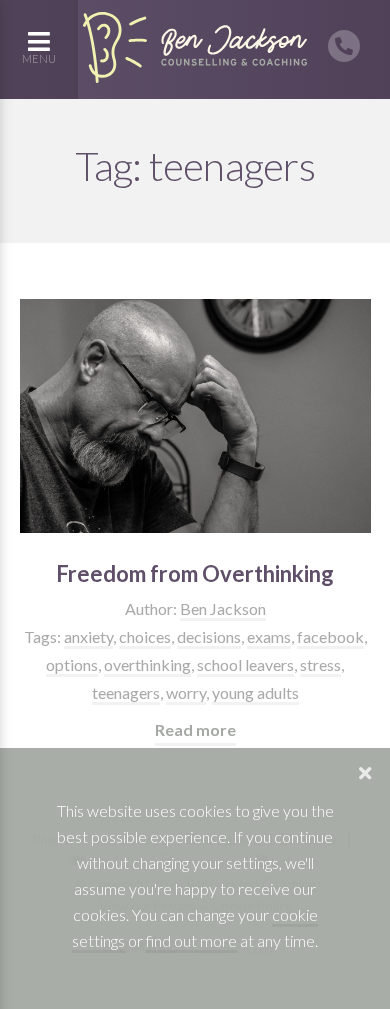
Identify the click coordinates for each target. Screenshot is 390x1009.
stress (320, 664)
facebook (330, 636)
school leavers (245, 664)
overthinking (147, 664)
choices (145, 636)
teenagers (126, 692)
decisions (209, 636)
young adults (255, 692)
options (72, 664)
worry (186, 692)
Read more (195, 729)
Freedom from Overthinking (195, 573)
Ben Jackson (223, 608)
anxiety (88, 636)
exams (269, 636)
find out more (191, 940)
